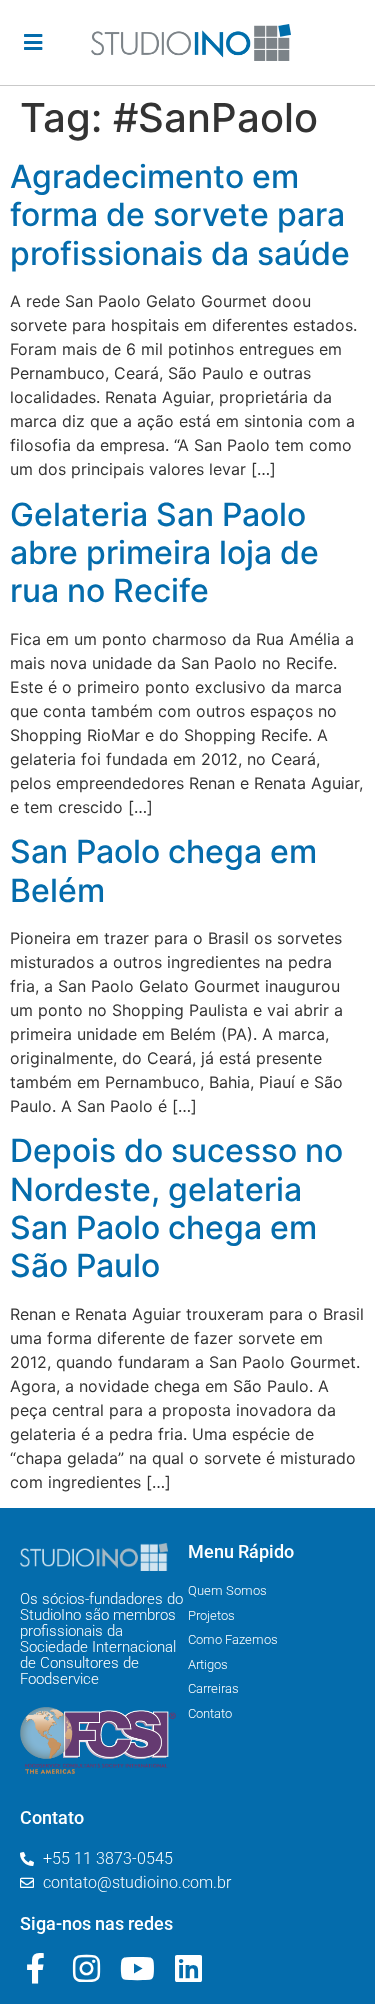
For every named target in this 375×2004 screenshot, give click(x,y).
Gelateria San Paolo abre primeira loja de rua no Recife (164, 553)
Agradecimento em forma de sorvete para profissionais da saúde (180, 215)
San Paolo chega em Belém (163, 870)
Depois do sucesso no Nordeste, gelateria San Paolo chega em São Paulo (176, 1208)
